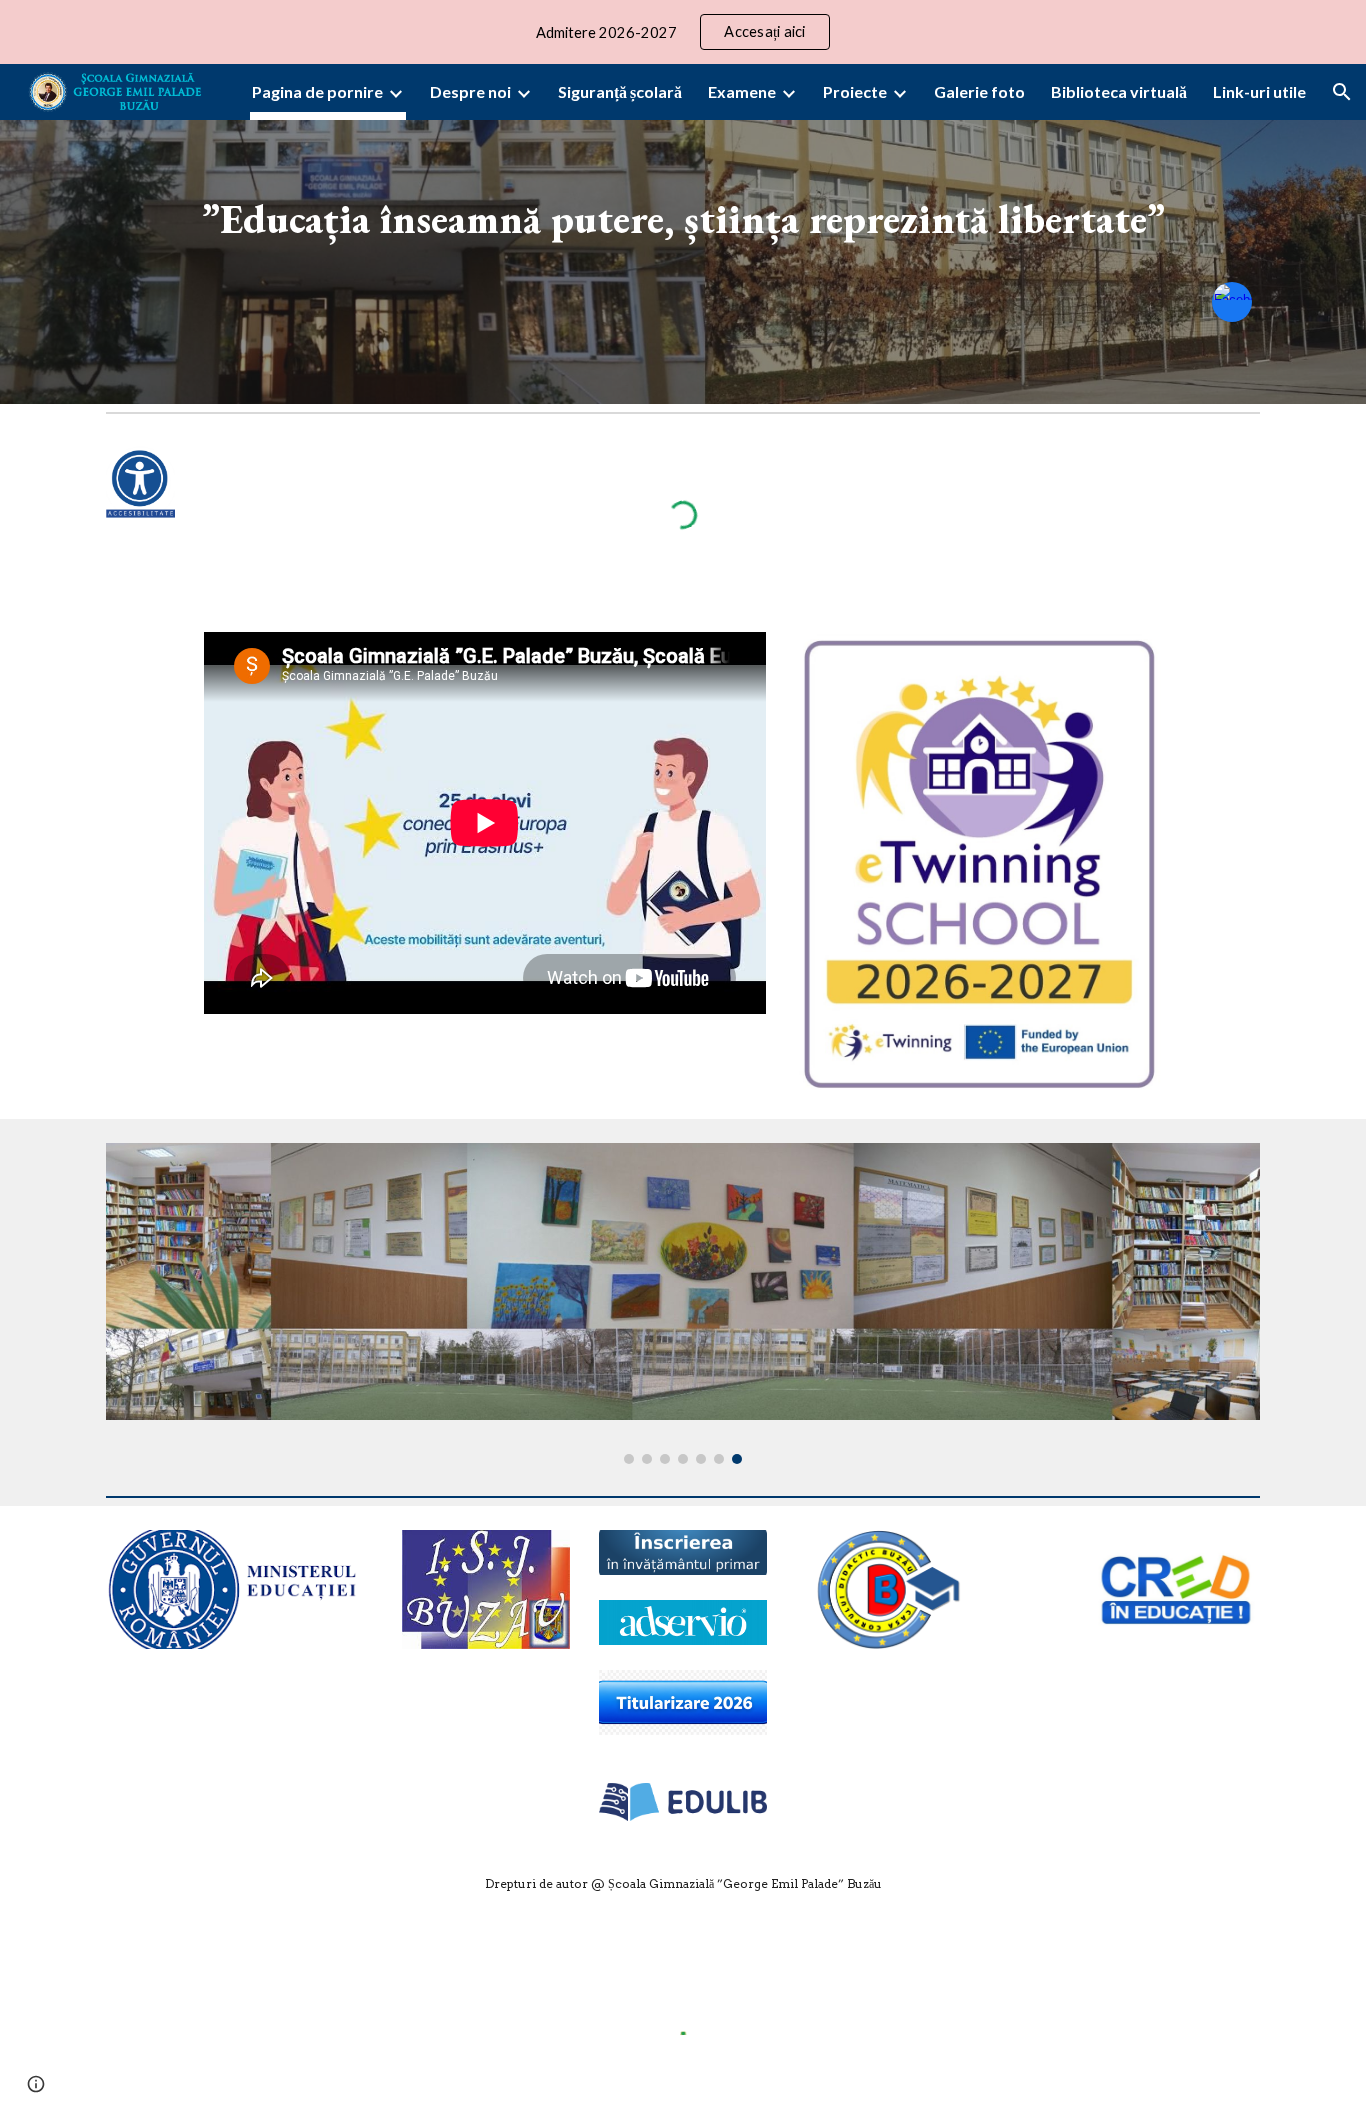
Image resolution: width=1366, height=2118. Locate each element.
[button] (1342, 92)
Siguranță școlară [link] (620, 91)
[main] (683, 206)
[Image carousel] (683, 1303)
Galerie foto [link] (979, 91)
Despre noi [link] (470, 91)
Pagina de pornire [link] (317, 91)
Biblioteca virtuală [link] (1119, 91)
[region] (683, 32)
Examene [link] (742, 91)
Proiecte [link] (855, 91)
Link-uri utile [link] (1259, 91)
